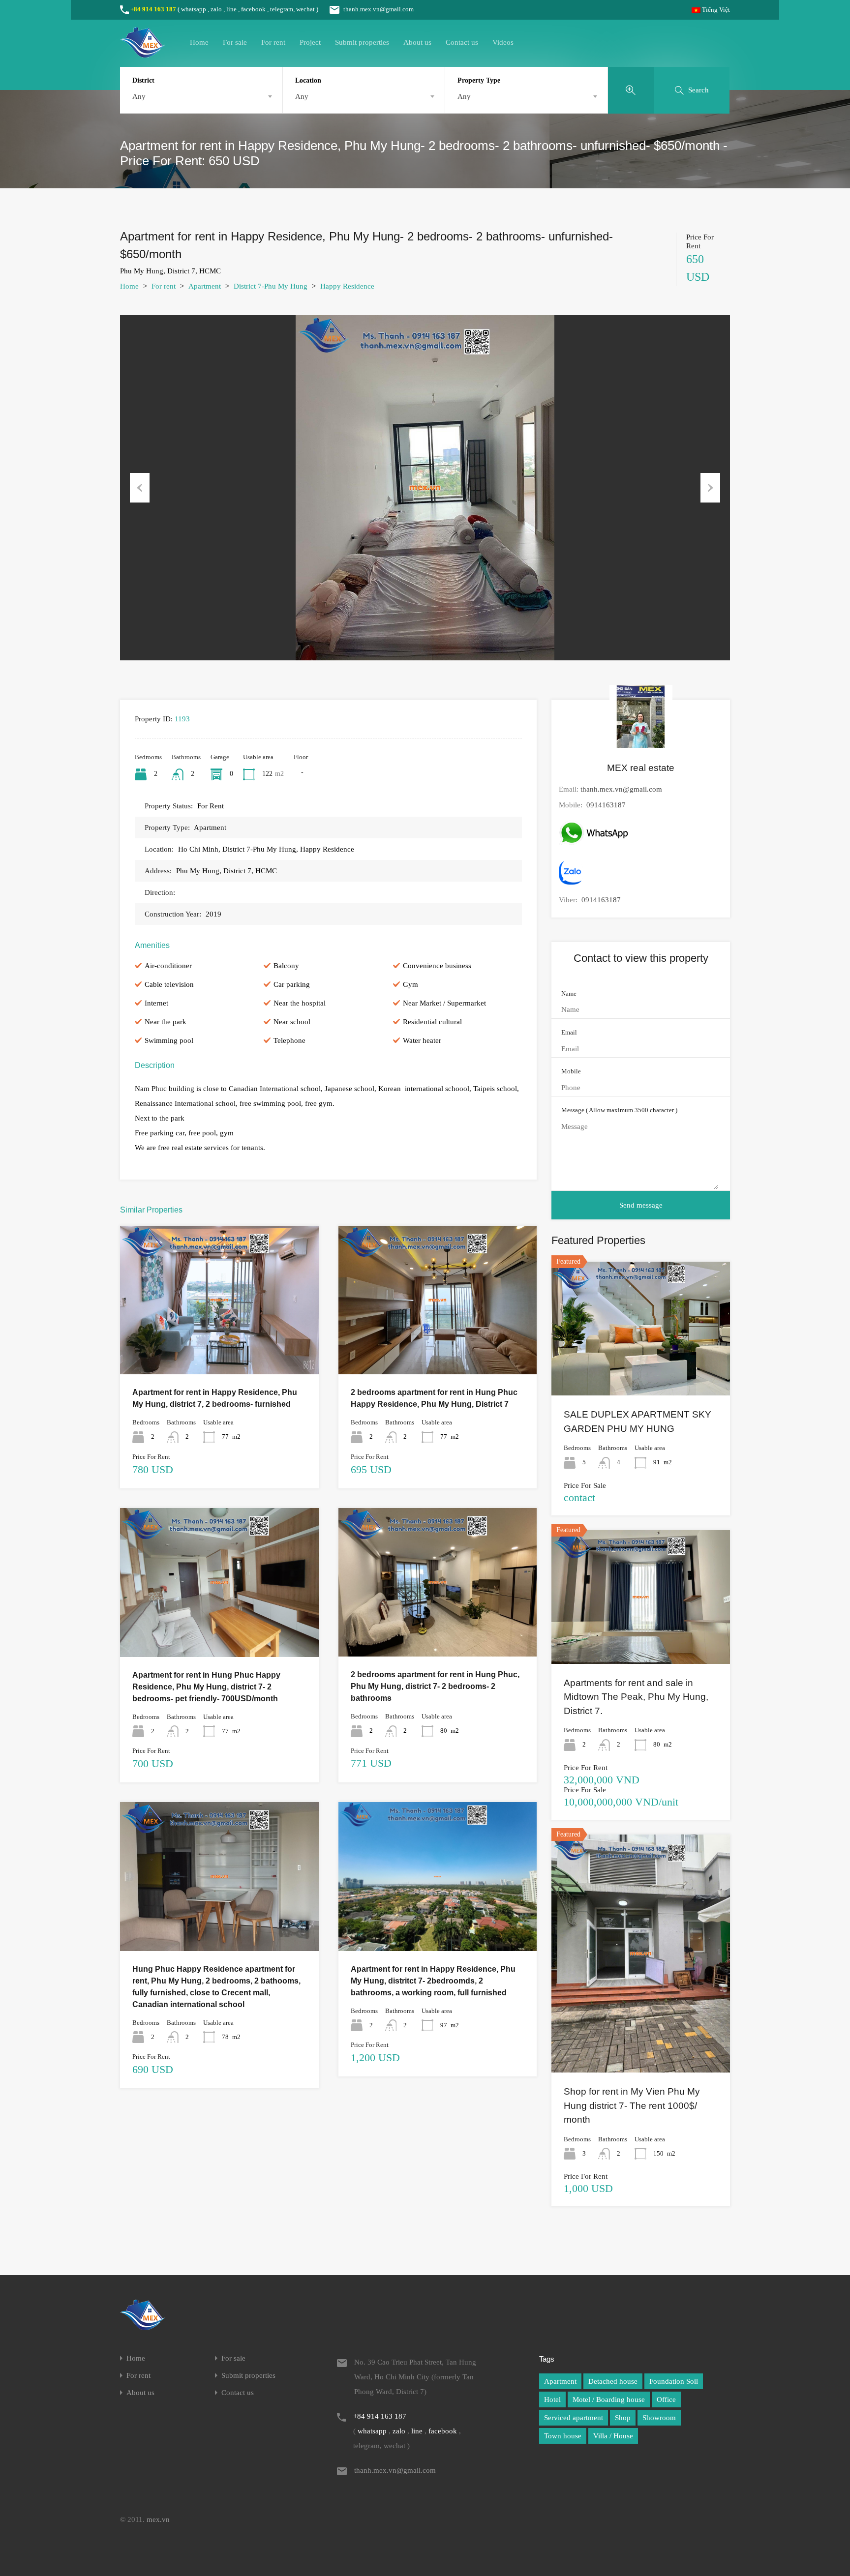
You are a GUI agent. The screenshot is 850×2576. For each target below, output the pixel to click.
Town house (563, 2436)
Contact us (462, 42)
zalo (216, 9)
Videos (503, 42)
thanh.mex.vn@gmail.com (379, 9)
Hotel (552, 2399)
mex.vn (158, 2519)
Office (666, 2399)
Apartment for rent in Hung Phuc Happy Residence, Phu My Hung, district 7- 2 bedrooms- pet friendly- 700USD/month (206, 1687)
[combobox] (201, 96)
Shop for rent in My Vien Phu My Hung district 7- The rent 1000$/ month (632, 2105)
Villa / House (613, 2436)
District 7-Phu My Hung (271, 286)
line (231, 9)
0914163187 (606, 805)
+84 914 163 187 (153, 9)
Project (310, 42)
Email (569, 1032)
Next (710, 488)
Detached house (613, 2381)
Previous (140, 488)
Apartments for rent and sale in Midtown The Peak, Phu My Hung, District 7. (636, 1697)
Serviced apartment (574, 2418)
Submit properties (362, 42)
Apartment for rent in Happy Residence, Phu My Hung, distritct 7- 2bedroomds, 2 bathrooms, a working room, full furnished (433, 1981)
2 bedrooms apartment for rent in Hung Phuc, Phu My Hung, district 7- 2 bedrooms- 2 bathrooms (435, 1686)
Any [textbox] (139, 96)
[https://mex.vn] (143, 53)
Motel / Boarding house (609, 2399)
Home (199, 42)
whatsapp (194, 9)
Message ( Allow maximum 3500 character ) (619, 1110)
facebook (253, 9)
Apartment (205, 286)
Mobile (571, 1071)
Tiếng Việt (715, 10)
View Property (219, 1345)
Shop (623, 2418)
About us (417, 42)
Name (569, 993)
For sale (235, 42)
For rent (273, 42)
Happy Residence (347, 286)
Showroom (659, 2418)
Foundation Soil (674, 2381)
